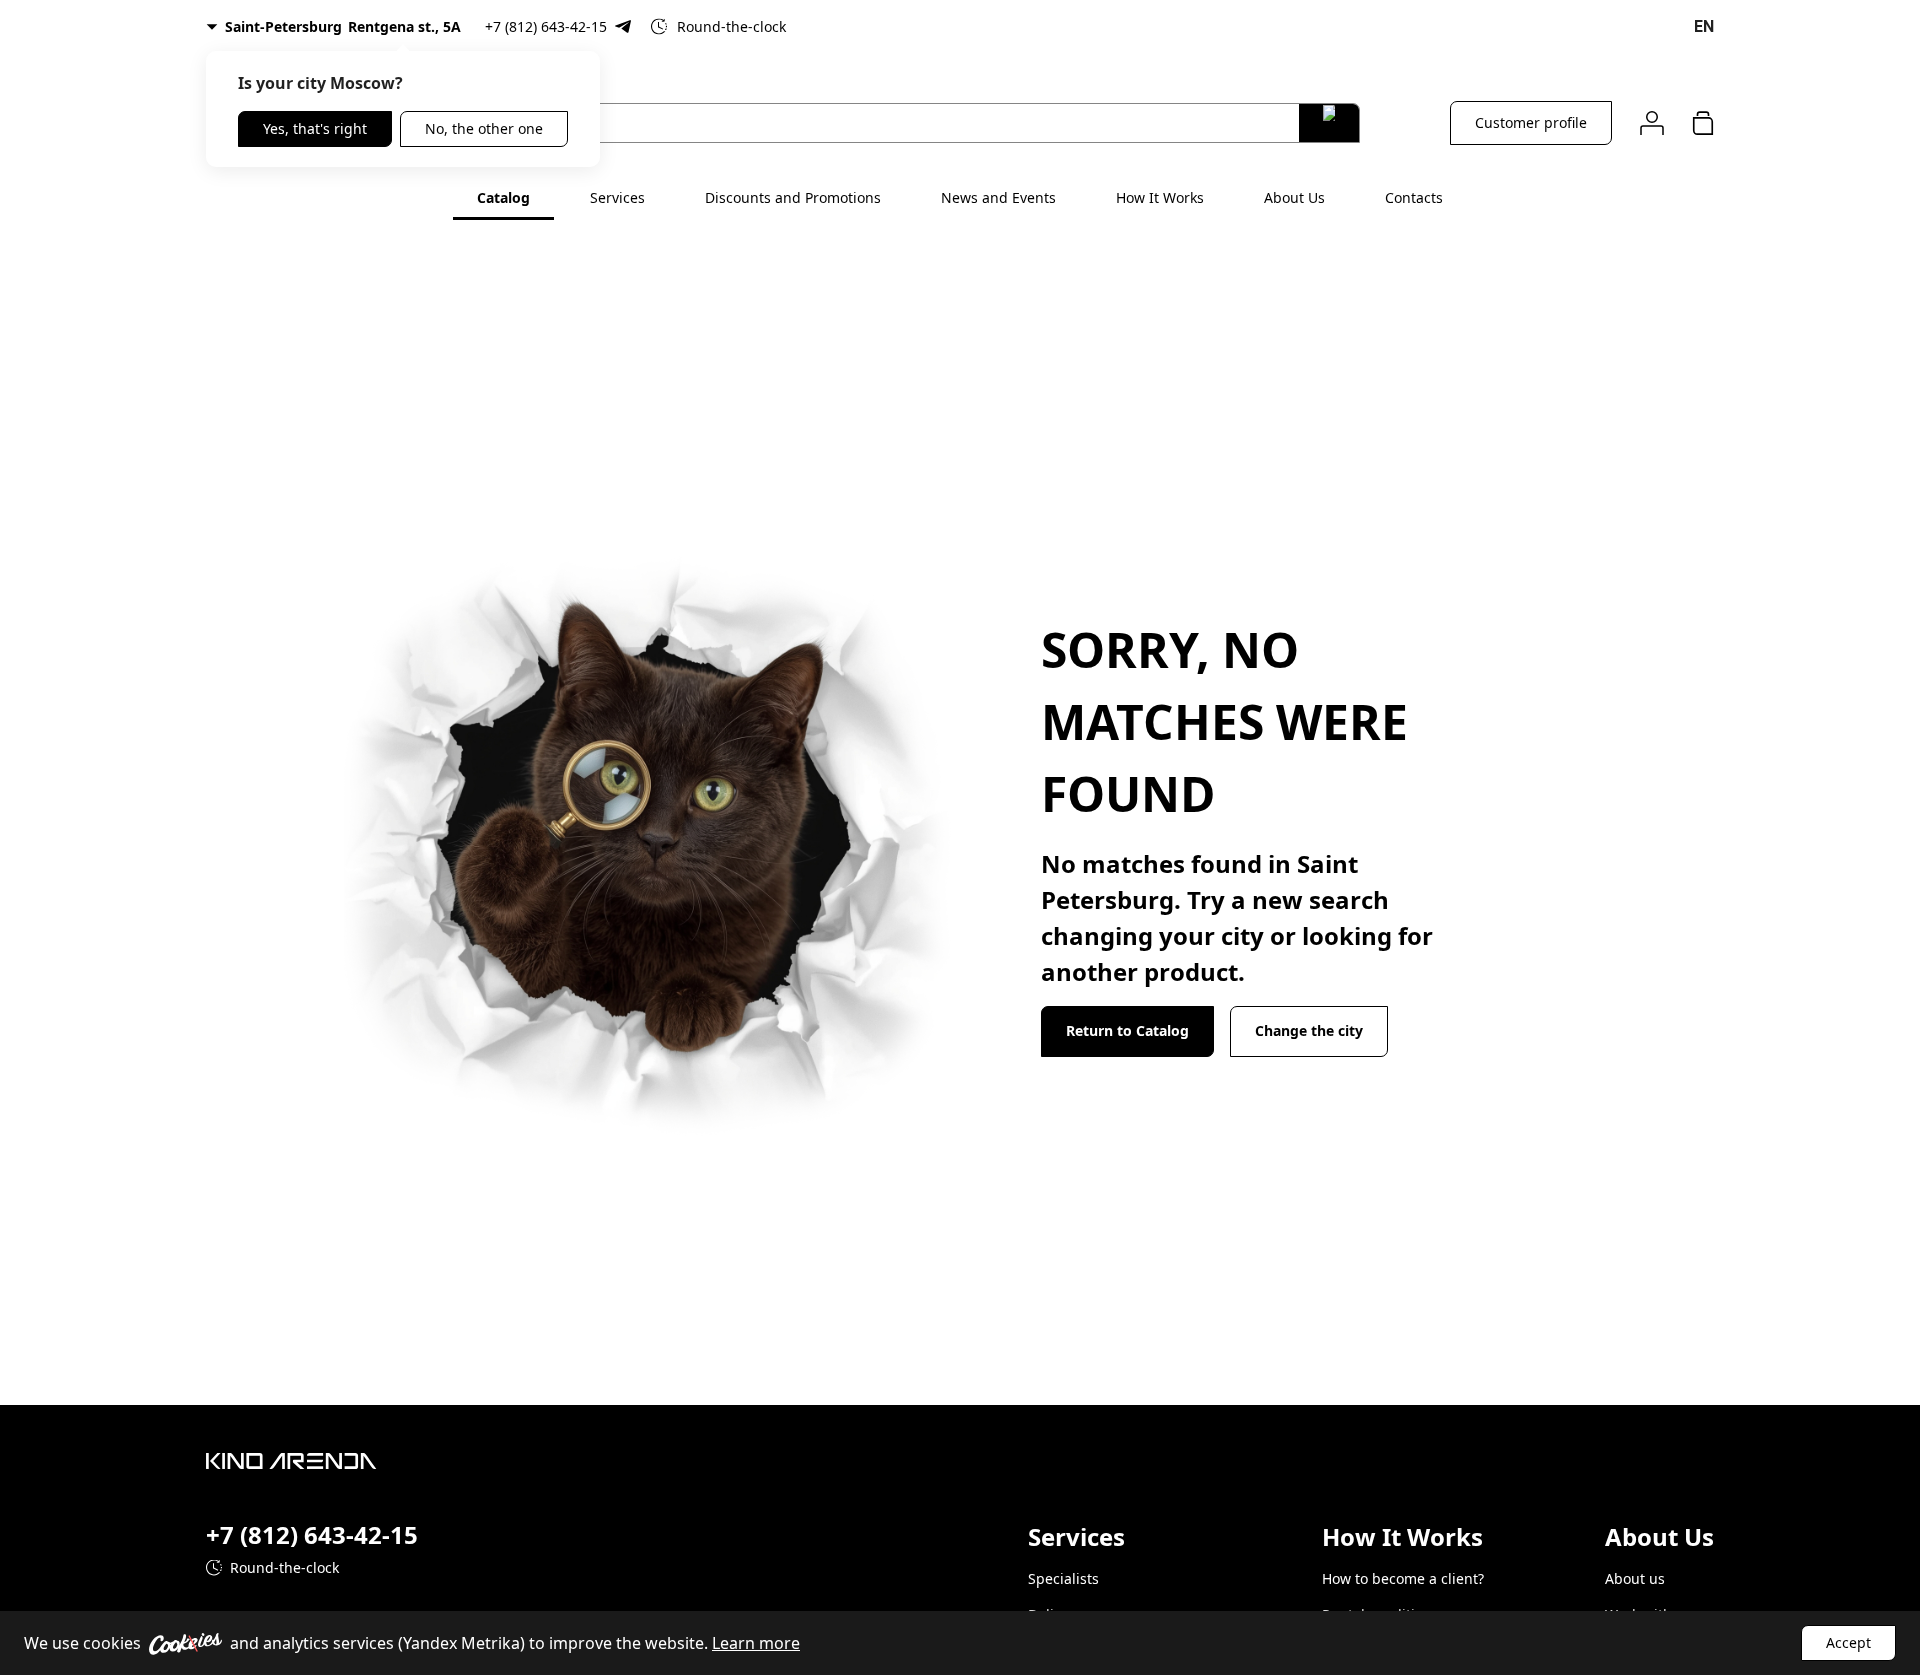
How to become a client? (1403, 1578)
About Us (1294, 197)
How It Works (1160, 197)
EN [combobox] (1704, 26)
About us (1635, 1578)
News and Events (998, 197)
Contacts (1414, 197)
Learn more (756, 1643)
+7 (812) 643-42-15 (546, 26)
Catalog (503, 197)
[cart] (1703, 122)
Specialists (1063, 1578)
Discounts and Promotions (793, 197)
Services (617, 197)
